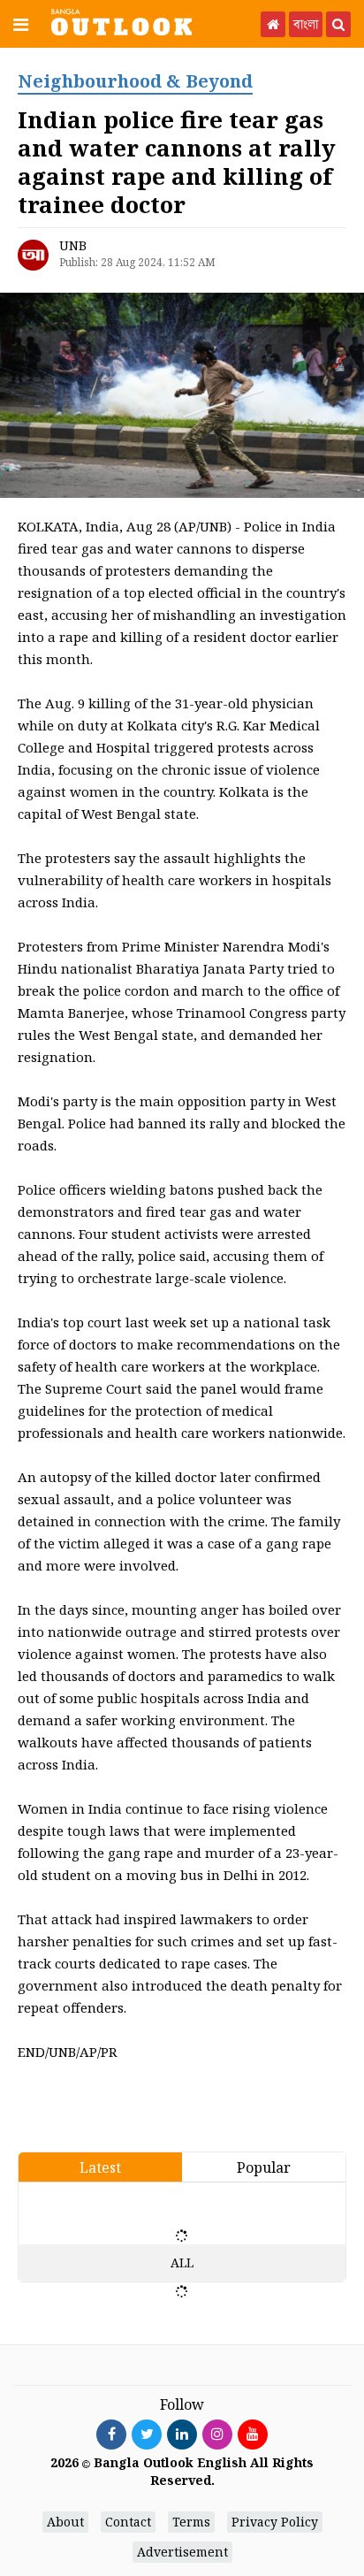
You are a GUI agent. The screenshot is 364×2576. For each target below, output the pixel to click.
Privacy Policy (275, 2522)
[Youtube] (253, 2434)
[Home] (273, 24)
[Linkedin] (182, 2434)
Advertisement (182, 2552)
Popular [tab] (264, 2167)
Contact (128, 2522)
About (65, 2522)
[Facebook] (111, 2434)
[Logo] (121, 21)
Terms (191, 2522)
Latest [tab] (100, 2167)
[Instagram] (217, 2434)
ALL (182, 2263)
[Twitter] (147, 2434)
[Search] (338, 24)
